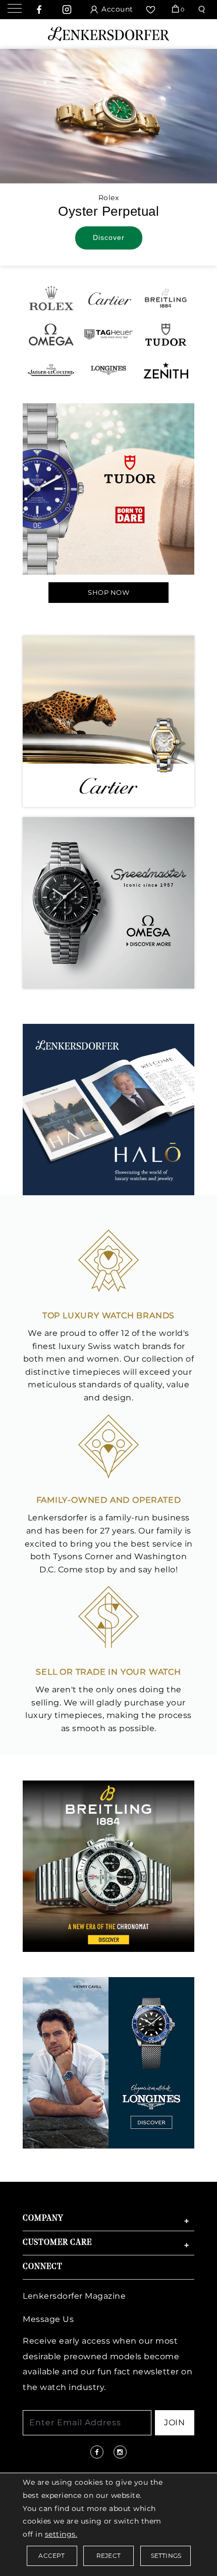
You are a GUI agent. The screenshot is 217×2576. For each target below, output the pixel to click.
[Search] (203, 10)
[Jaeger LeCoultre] (51, 369)
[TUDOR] (166, 333)
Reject (108, 2556)
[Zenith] (166, 369)
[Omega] (51, 333)
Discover (109, 237)
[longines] (108, 2062)
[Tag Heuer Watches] (108, 333)
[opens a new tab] (39, 10)
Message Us (48, 2319)
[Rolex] (51, 298)
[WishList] (152, 10)
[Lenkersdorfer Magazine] (108, 1109)
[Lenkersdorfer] (108, 33)
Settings (166, 2556)
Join (174, 2422)
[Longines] (108, 369)
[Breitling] (166, 298)
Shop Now (108, 592)
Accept (51, 2556)
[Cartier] (108, 298)
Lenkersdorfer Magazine (74, 2296)
